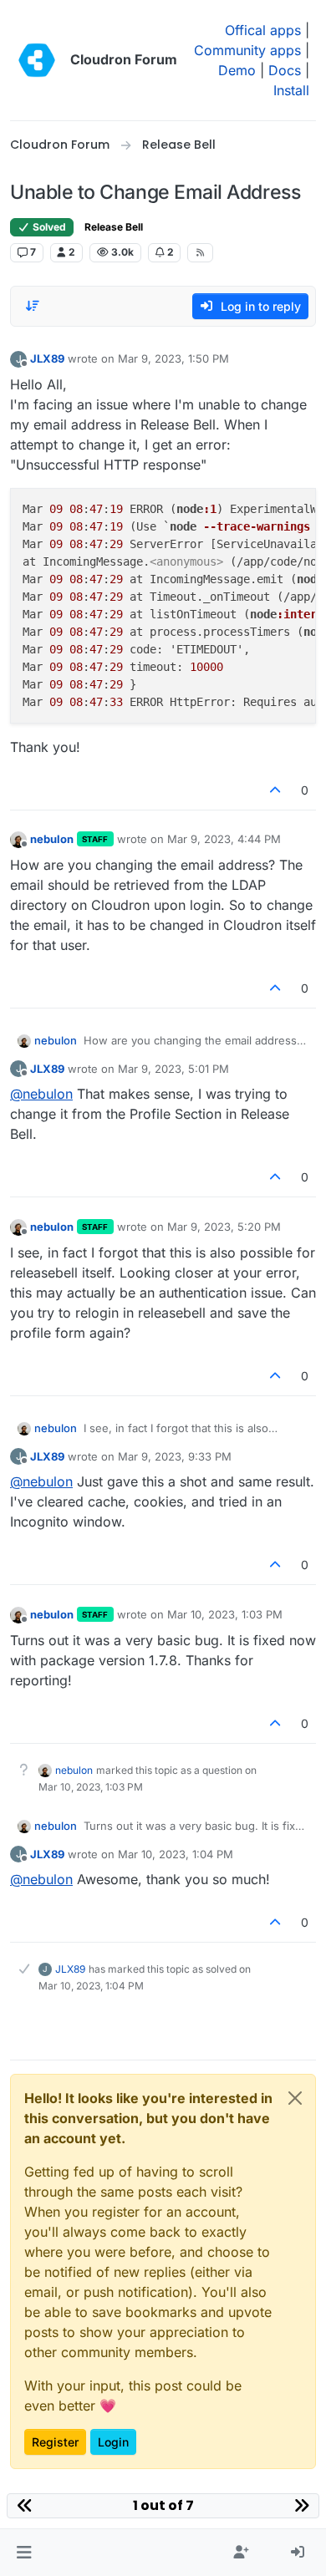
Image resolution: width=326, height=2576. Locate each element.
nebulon (52, 839)
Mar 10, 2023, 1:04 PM (176, 1854)
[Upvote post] (276, 790)
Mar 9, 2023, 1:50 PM (173, 358)
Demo (237, 70)
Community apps (247, 50)
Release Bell (114, 227)
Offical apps (263, 30)
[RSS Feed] (200, 252)
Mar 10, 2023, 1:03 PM (225, 1614)
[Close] (295, 2098)
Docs (285, 70)
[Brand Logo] (37, 60)
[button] (24, 2553)
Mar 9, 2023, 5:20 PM (224, 1227)
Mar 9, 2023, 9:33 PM (175, 1456)
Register (55, 2442)
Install (291, 90)
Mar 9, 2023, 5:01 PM (173, 1069)
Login (113, 2442)
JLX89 (47, 358)
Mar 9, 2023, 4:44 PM (224, 839)
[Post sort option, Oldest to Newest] (33, 306)
